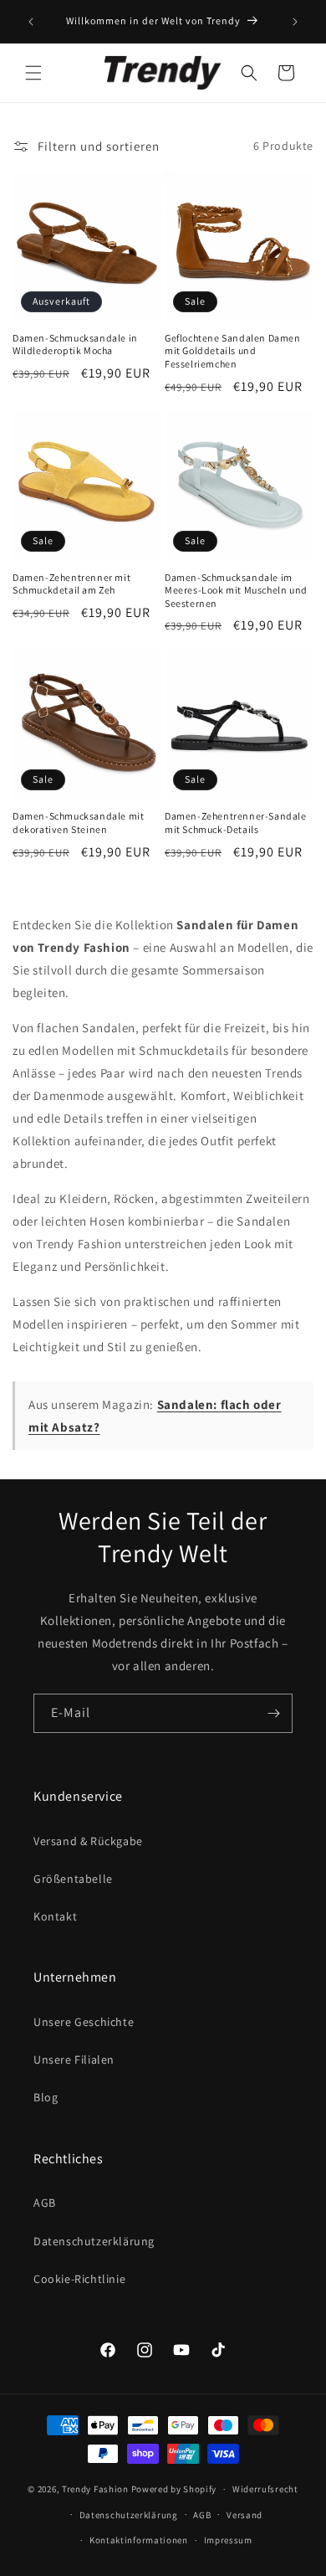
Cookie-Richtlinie (79, 2279)
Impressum (228, 2540)
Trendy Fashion (95, 2489)
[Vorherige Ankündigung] (31, 22)
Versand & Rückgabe (88, 1841)
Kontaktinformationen (139, 2540)
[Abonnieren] (273, 1713)
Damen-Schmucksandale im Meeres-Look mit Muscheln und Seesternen (236, 590)
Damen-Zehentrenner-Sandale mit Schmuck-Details (236, 823)
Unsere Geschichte (84, 2022)
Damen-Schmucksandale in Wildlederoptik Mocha (75, 344)
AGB (45, 2203)
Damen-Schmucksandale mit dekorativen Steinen (78, 823)
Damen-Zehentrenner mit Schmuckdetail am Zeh (71, 584)
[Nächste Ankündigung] (295, 22)
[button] (33, 73)
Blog (46, 2097)
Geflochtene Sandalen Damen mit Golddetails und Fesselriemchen (233, 351)
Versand (244, 2515)
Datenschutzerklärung (94, 2241)
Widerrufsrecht (265, 2489)
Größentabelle (73, 1879)
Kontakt (55, 1916)
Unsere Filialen (74, 2059)
